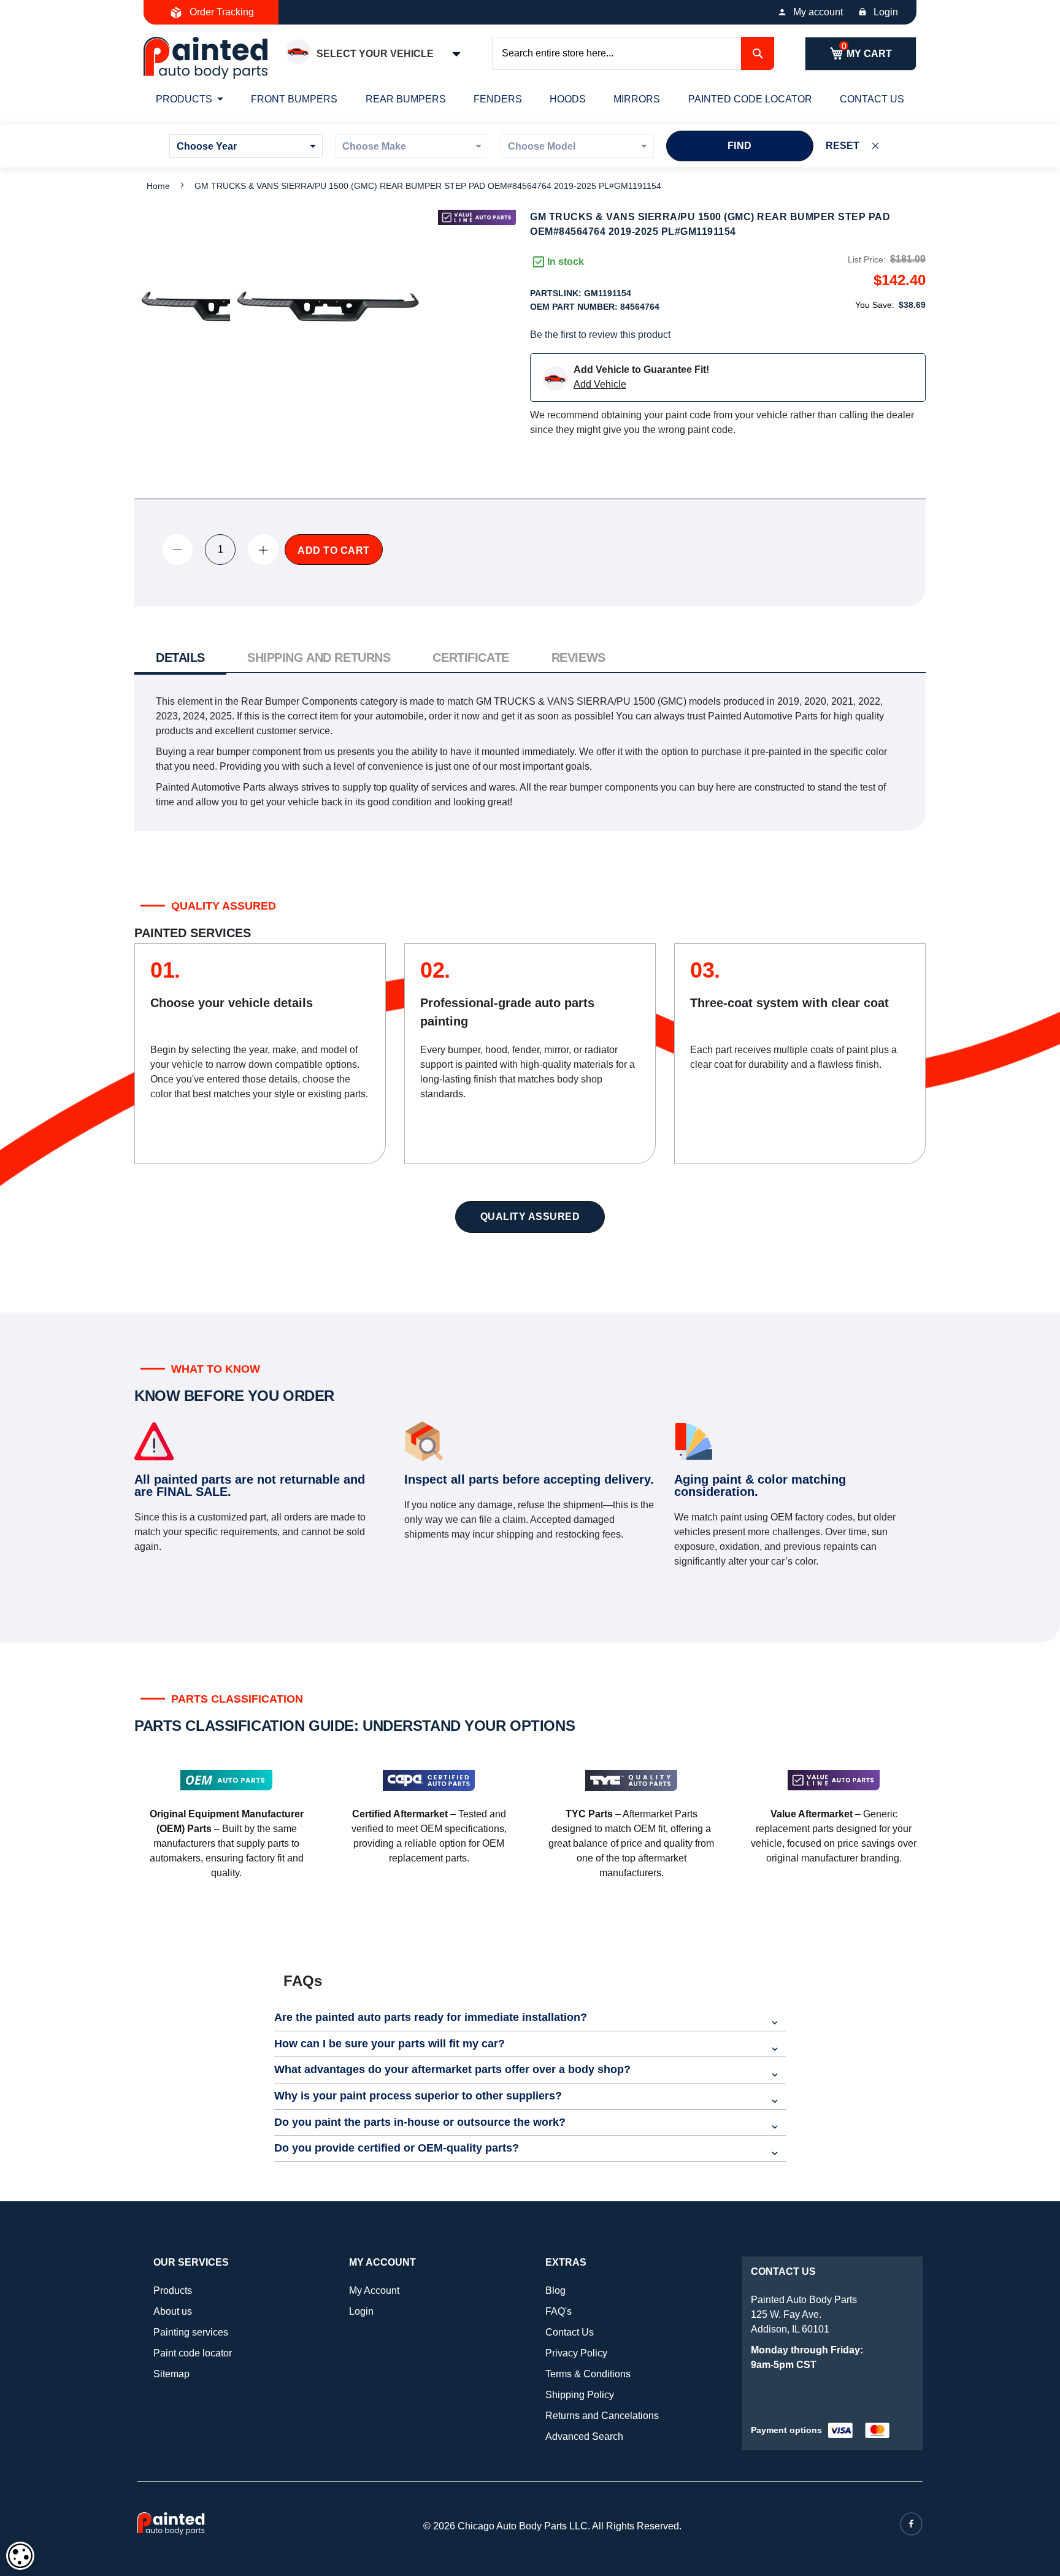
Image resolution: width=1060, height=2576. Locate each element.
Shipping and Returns (319, 657)
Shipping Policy (580, 2395)
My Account (374, 2290)
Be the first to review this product (600, 335)
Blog (555, 2290)
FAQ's (559, 2311)
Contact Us (570, 2332)
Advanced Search (584, 2436)
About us (173, 2311)
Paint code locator (193, 2353)
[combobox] (633, 53)
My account (818, 12)
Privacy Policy (576, 2353)
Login (886, 12)
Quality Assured (530, 1217)
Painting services (191, 2332)
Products (173, 2290)
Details (180, 657)
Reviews (578, 657)
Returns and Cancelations (602, 2416)
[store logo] (205, 58)
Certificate (470, 657)
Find (740, 146)
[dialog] (20, 2556)
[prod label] (477, 217)
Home (158, 186)
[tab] (180, 659)
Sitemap (171, 2374)
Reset (843, 146)
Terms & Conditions (588, 2374)
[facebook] (911, 2524)
